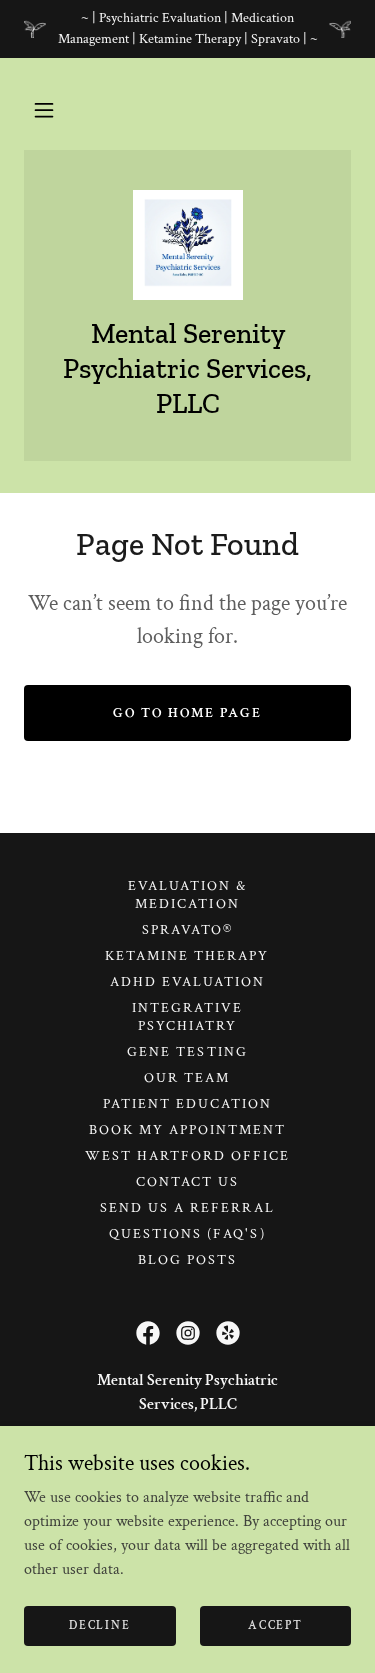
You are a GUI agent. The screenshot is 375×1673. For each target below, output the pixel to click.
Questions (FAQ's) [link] (187, 1234)
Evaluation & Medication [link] (187, 895)
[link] (188, 245)
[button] (44, 110)
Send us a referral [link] (187, 1208)
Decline (99, 1625)
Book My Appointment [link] (187, 1130)
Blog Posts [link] (187, 1260)
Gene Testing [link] (187, 1052)
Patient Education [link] (187, 1104)
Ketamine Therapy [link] (187, 956)
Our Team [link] (187, 1078)
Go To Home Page (187, 713)
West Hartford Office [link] (187, 1156)
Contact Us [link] (187, 1182)
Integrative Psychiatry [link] (187, 1017)
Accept (275, 1625)
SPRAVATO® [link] (187, 930)
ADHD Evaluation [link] (187, 982)
